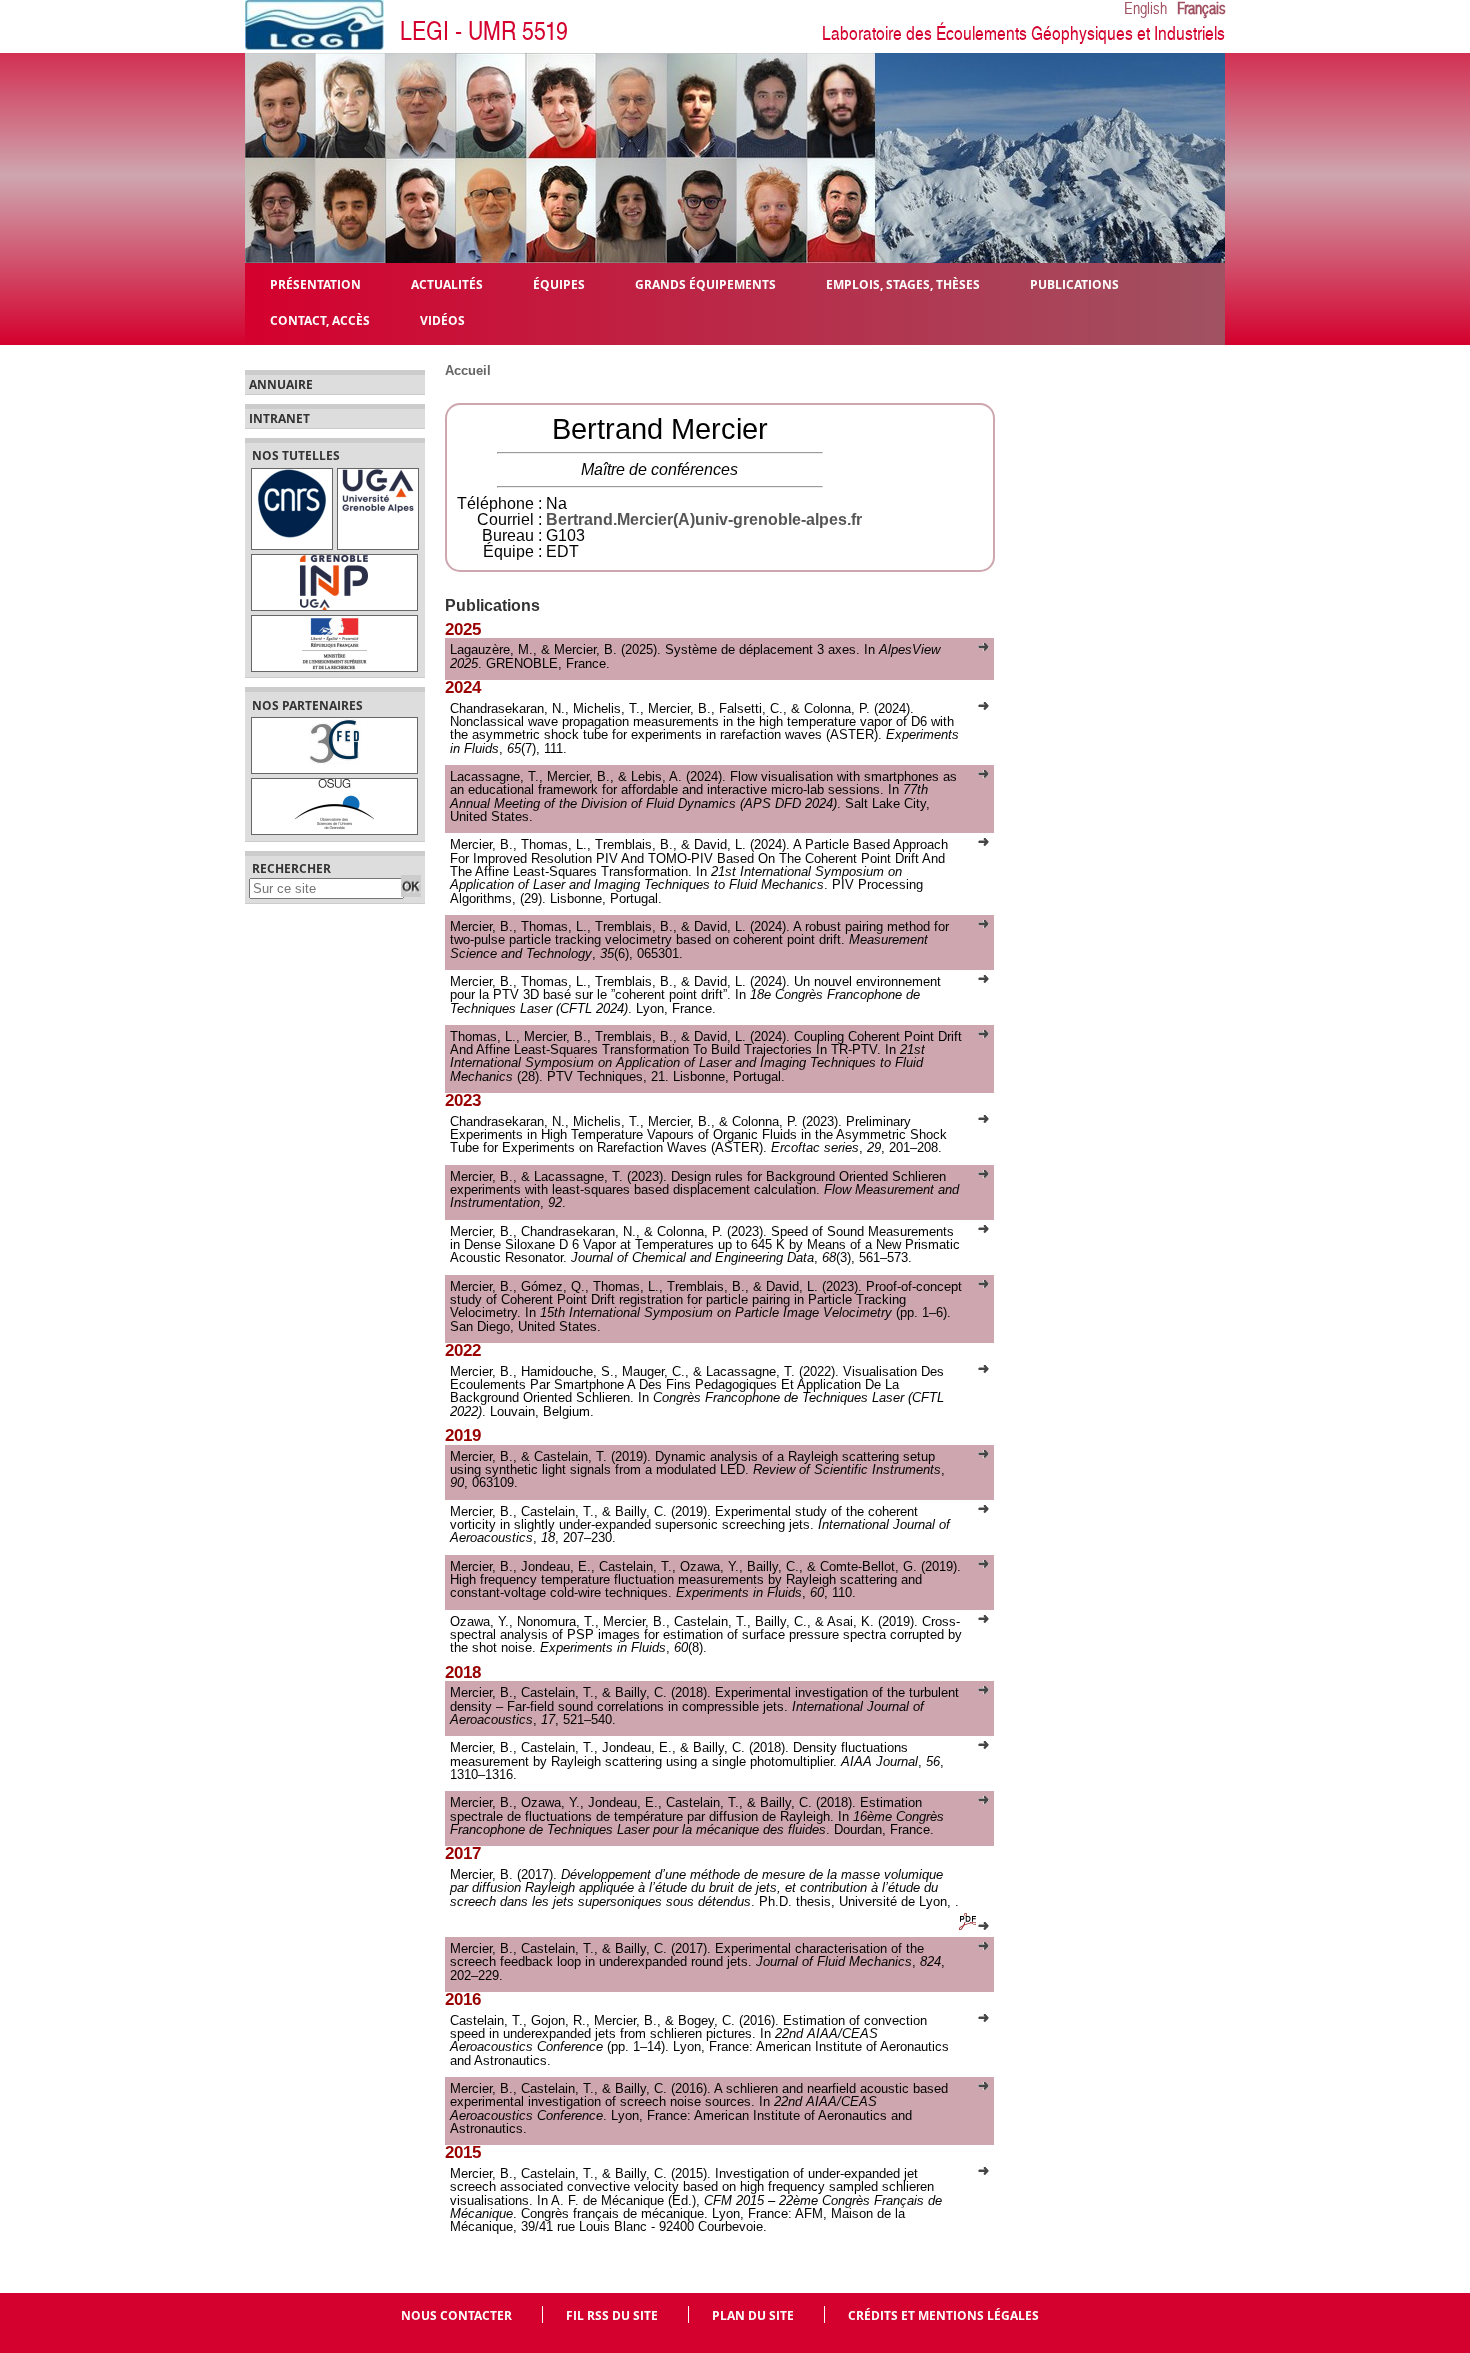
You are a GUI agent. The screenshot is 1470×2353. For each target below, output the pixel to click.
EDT (562, 551)
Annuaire (281, 385)
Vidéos (442, 319)
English (1145, 9)
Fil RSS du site (612, 2315)
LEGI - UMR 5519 (484, 31)
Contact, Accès (320, 319)
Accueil (468, 370)
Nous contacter (456, 2315)
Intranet (279, 419)
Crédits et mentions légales (943, 2315)
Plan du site (753, 2315)
